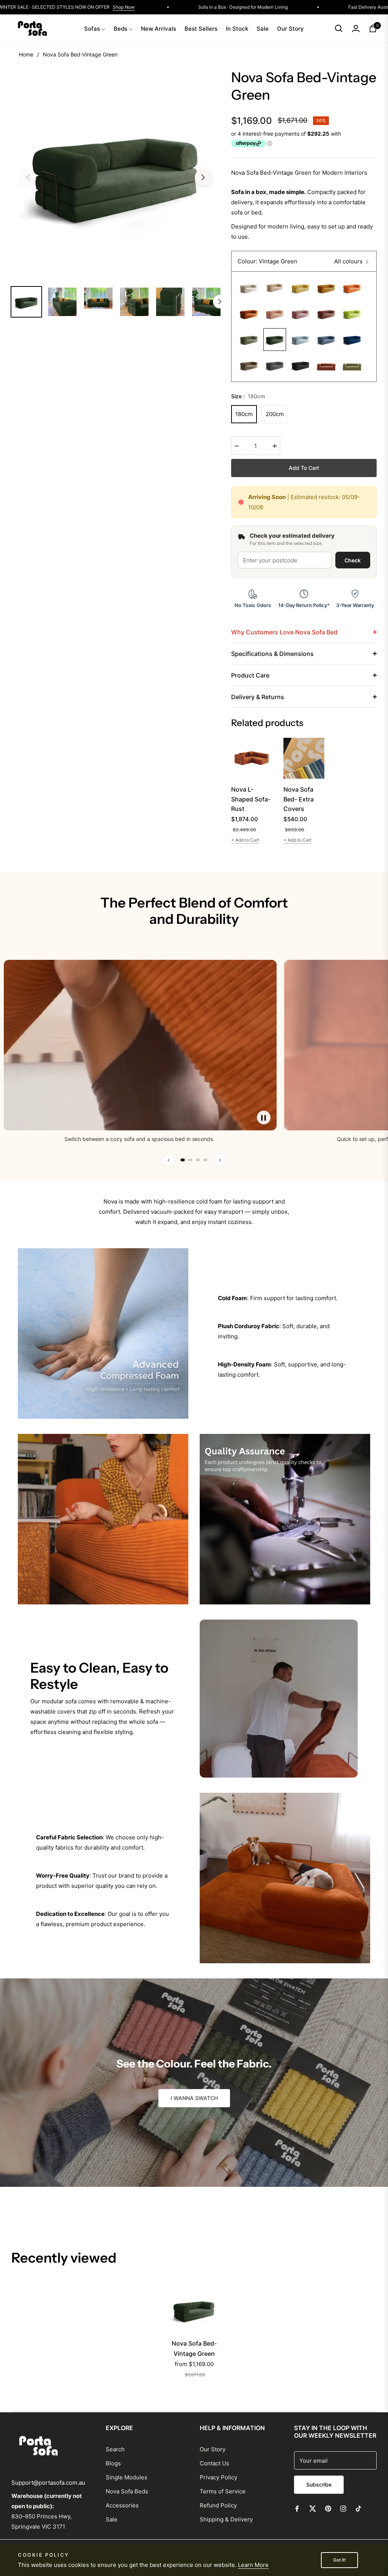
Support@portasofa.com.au (48, 2483)
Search (115, 2449)
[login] (356, 28)
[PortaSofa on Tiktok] (360, 2508)
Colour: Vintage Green (268, 261)
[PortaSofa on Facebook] (297, 2508)
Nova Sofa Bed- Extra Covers (299, 799)
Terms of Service (223, 2491)
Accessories (122, 2505)
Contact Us (214, 2463)
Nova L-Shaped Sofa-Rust (251, 799)
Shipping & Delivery (226, 2519)
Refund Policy (218, 2505)
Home (26, 54)
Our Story (213, 2449)
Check (353, 560)
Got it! (339, 2560)
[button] (339, 28)
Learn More (253, 2565)
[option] (116, 173)
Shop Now (260, 7)
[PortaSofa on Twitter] (313, 2508)
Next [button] (203, 177)
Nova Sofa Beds (127, 2491)
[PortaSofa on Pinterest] (328, 2508)
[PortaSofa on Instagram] (343, 2508)
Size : (248, 396)
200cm (275, 414)
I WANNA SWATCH (194, 2098)
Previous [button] (28, 177)
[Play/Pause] (264, 1117)
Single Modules (127, 2477)
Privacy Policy (218, 2477)
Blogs (113, 2463)
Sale (112, 2519)
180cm (244, 414)
